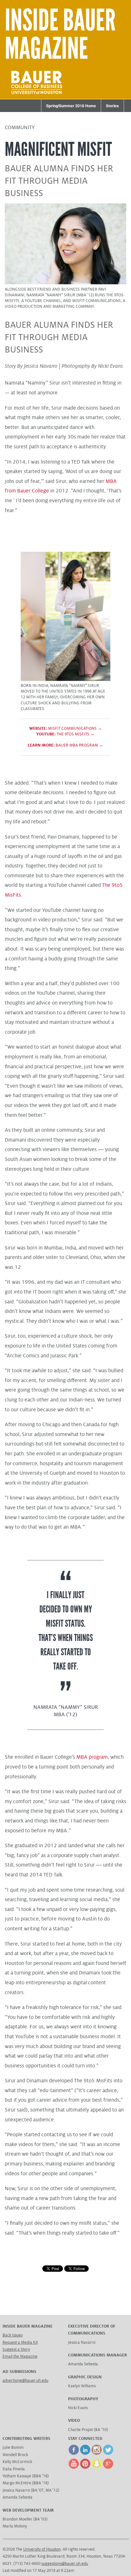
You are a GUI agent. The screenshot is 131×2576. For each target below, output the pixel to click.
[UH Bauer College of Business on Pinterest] (85, 2467)
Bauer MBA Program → (65, 745)
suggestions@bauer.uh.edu (65, 2564)
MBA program (92, 1757)
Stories (112, 106)
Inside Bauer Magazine (60, 35)
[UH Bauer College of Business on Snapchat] (97, 2467)
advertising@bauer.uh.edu (25, 2381)
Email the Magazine (20, 2356)
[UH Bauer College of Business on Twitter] (108, 2454)
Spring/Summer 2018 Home (71, 106)
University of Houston (42, 2549)
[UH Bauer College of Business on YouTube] (74, 2467)
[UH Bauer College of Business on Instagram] (97, 2454)
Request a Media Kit (20, 2342)
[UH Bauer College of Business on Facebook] (74, 2454)
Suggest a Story (16, 2349)
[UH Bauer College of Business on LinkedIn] (85, 2454)
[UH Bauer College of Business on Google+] (108, 2467)
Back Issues (13, 2335)
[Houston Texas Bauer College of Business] (37, 95)
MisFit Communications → (66, 728)
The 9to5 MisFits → (65, 734)
